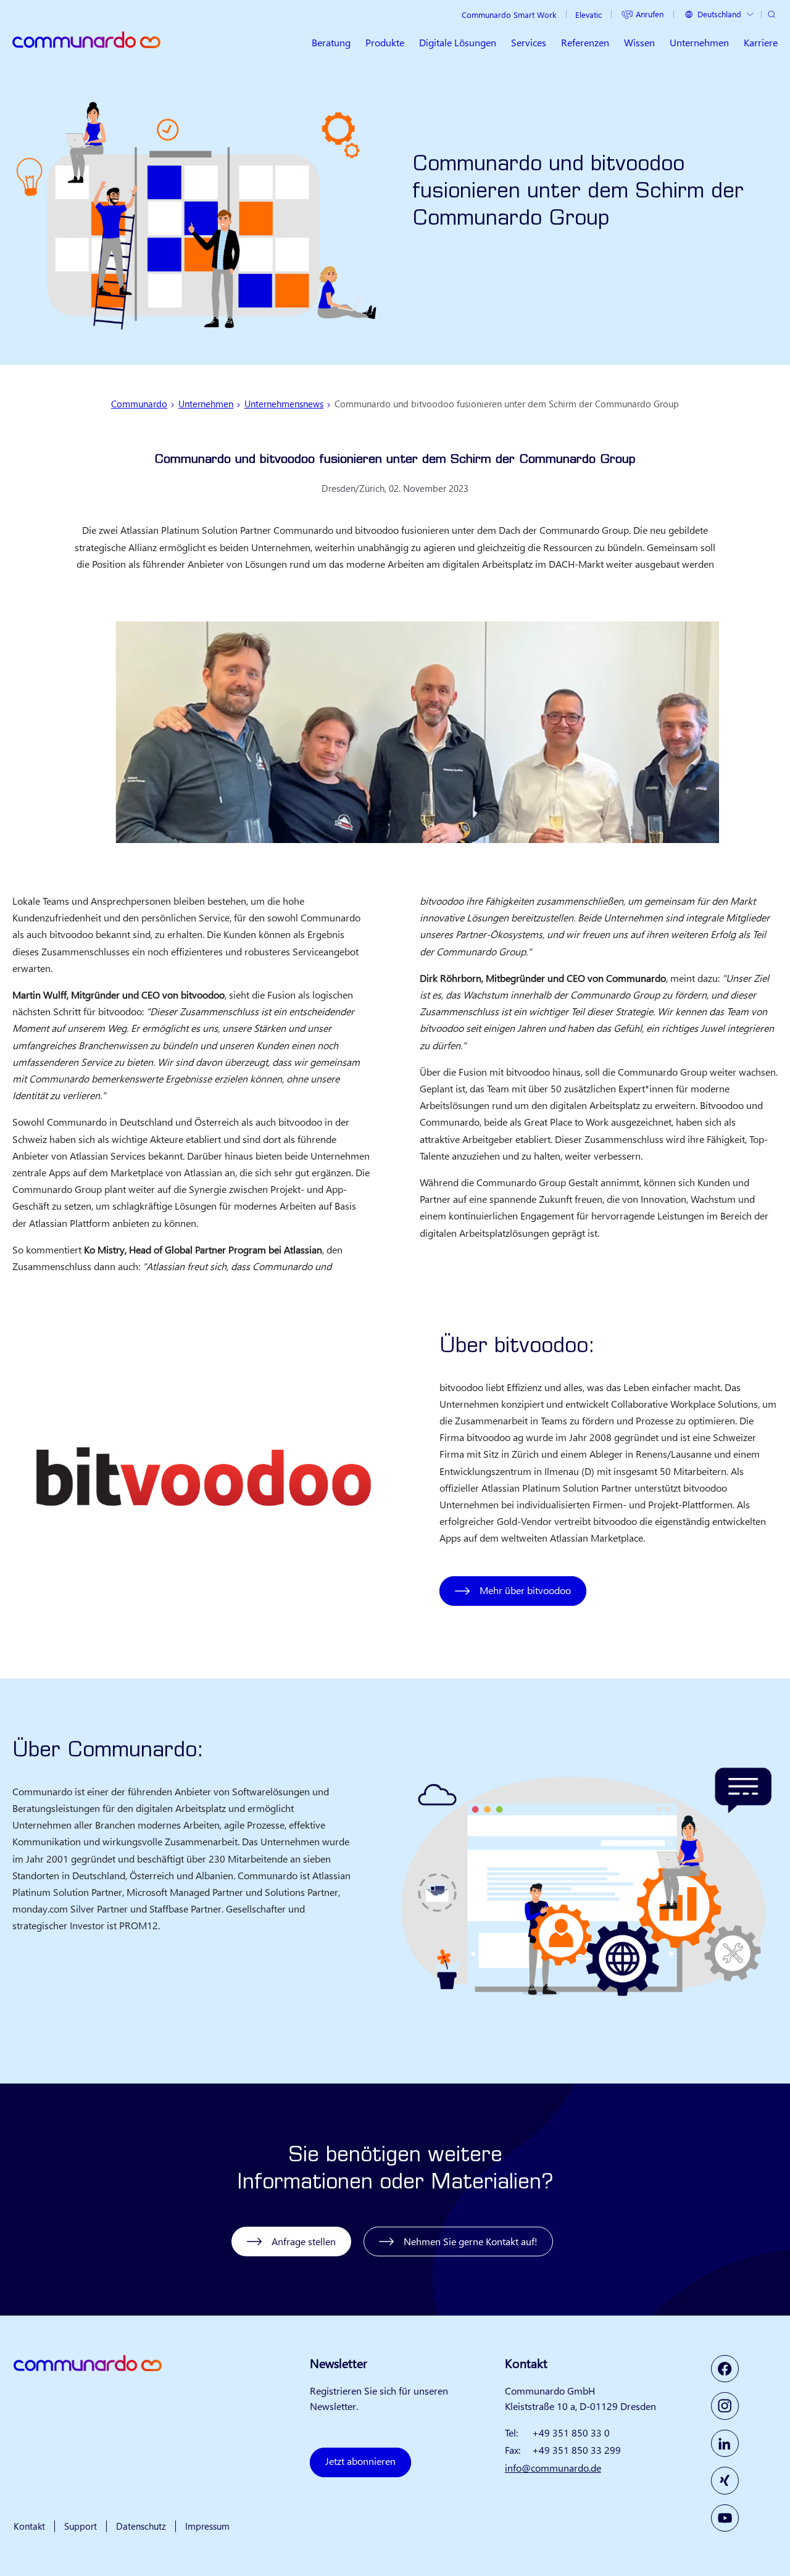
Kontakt (29, 2526)
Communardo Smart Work (509, 15)
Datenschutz (141, 2526)
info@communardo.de (553, 2468)
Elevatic (588, 15)
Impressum (207, 2526)
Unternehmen (206, 404)
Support (81, 2526)
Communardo (139, 404)
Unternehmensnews (284, 404)
